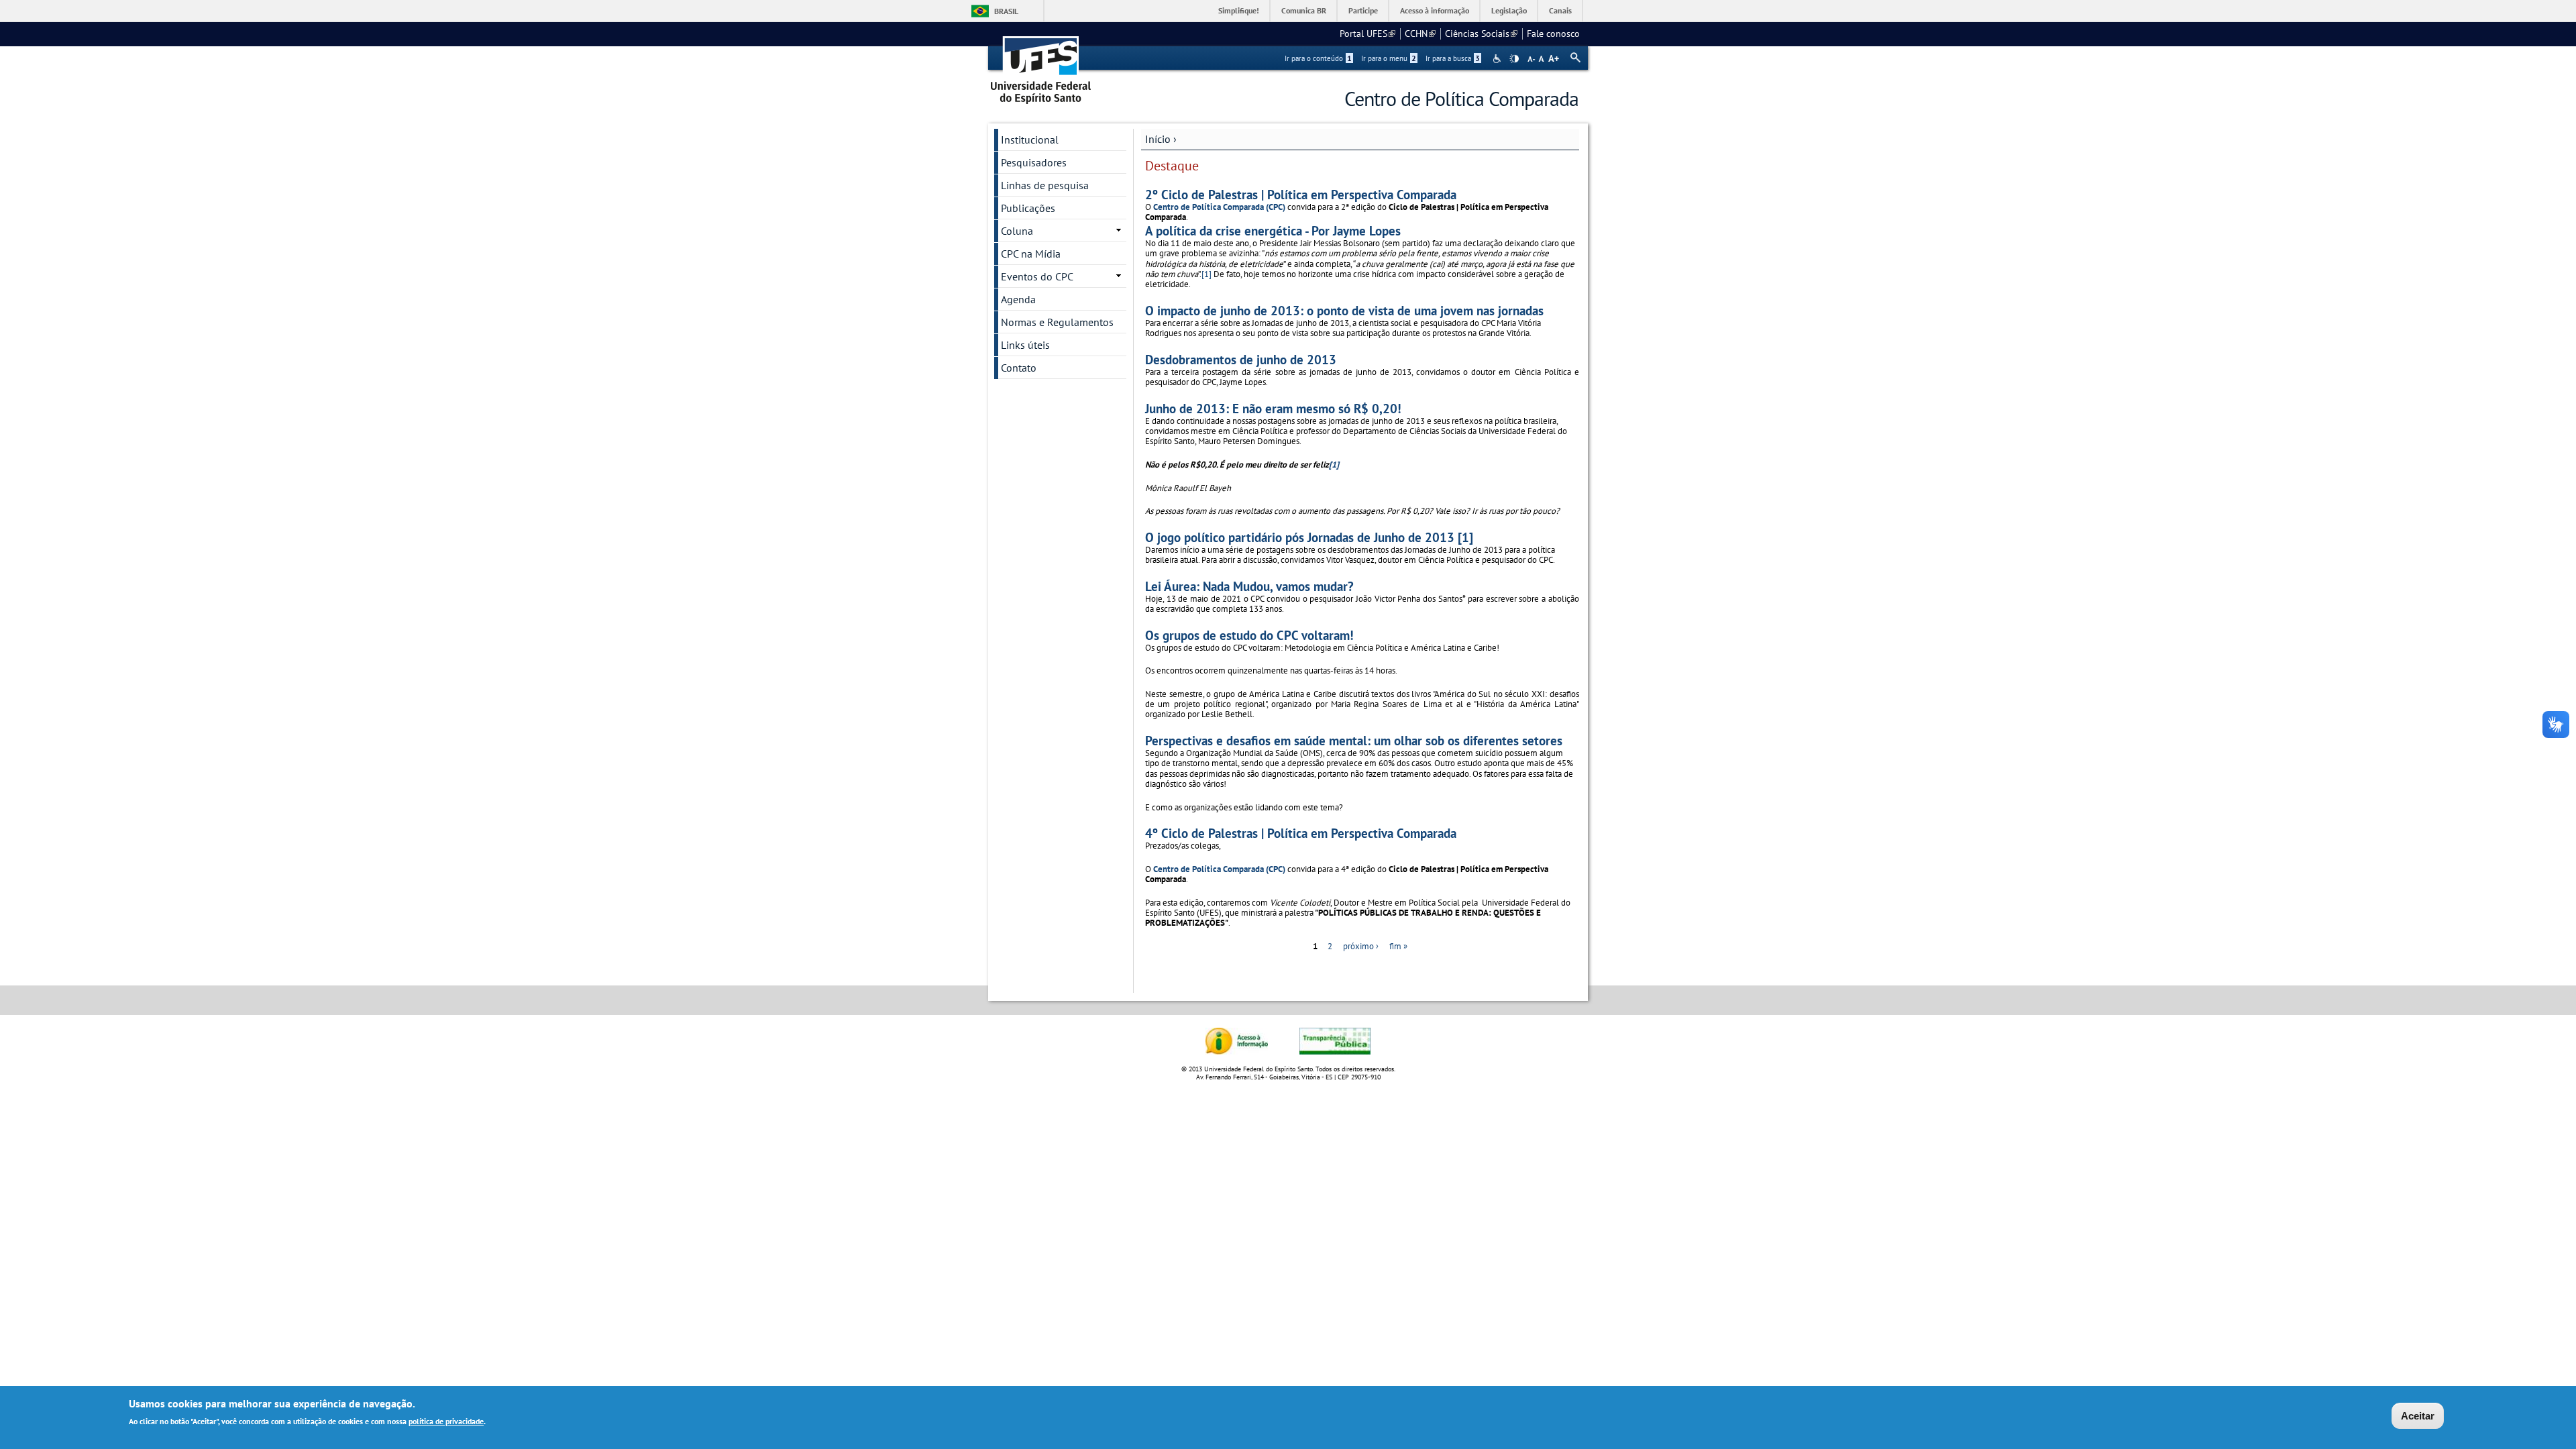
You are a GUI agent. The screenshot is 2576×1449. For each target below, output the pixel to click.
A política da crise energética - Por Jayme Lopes (1273, 230)
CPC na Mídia (1031, 254)
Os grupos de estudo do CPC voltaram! (1249, 635)
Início (1158, 139)
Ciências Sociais (1481, 34)
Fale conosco (1553, 34)
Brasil (1006, 11)
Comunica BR (1304, 10)
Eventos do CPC (1037, 276)
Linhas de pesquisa (1045, 185)
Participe (1363, 10)
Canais (1560, 10)
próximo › (1361, 946)
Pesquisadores (1034, 162)
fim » (1398, 946)
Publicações (1028, 208)
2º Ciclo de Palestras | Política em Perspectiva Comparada (1301, 194)
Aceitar (2418, 1416)
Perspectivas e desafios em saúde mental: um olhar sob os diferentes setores (1354, 740)
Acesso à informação (1435, 10)
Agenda (1018, 299)
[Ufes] (1041, 65)
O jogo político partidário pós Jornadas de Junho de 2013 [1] (1309, 537)
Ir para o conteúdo (1318, 58)
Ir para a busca (1453, 58)
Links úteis (1025, 345)
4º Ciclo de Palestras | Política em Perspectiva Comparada (1301, 833)
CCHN (1420, 34)
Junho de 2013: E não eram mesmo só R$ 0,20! (1273, 408)
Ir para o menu (1389, 58)
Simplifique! (1239, 10)
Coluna (1017, 231)
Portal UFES (1367, 34)
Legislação (1509, 10)
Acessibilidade (1498, 59)
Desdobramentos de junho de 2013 (1241, 359)
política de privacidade (446, 1421)
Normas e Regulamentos (1057, 322)
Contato (1019, 368)
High (1514, 59)
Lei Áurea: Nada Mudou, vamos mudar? (1249, 586)
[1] (1206, 274)
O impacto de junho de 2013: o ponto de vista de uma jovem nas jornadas (1344, 310)
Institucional (1030, 140)
